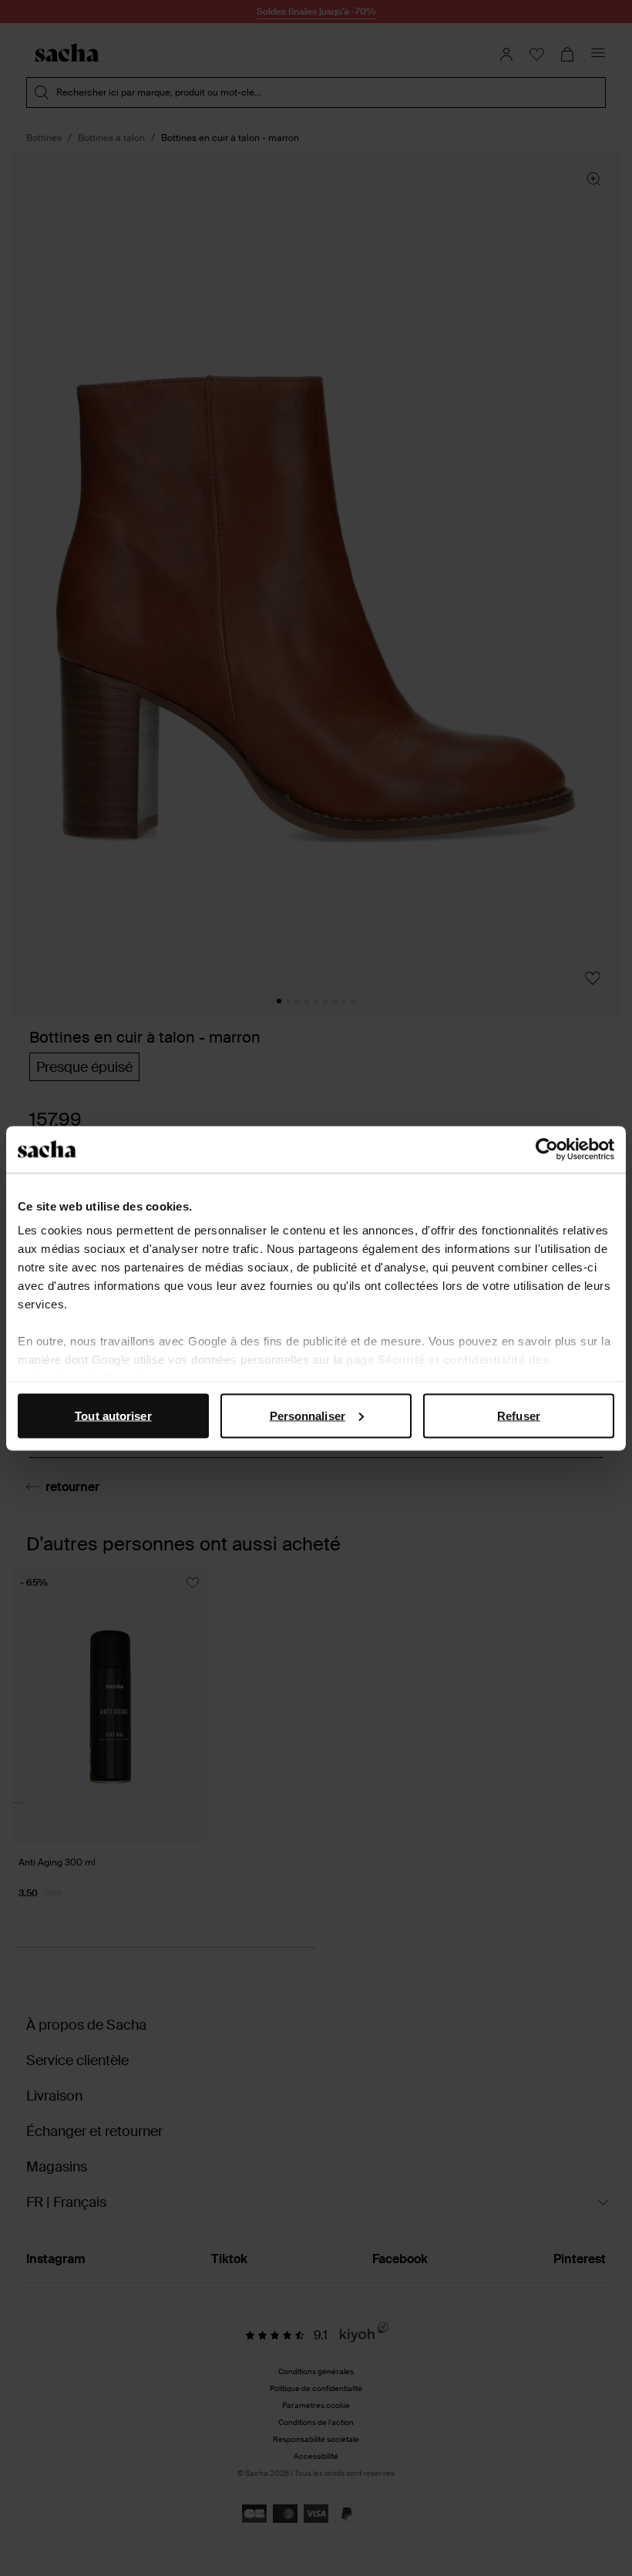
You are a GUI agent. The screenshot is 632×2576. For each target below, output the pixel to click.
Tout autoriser (113, 1415)
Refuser (519, 1415)
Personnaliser (308, 1415)
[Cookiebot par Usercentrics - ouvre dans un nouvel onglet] (547, 1149)
